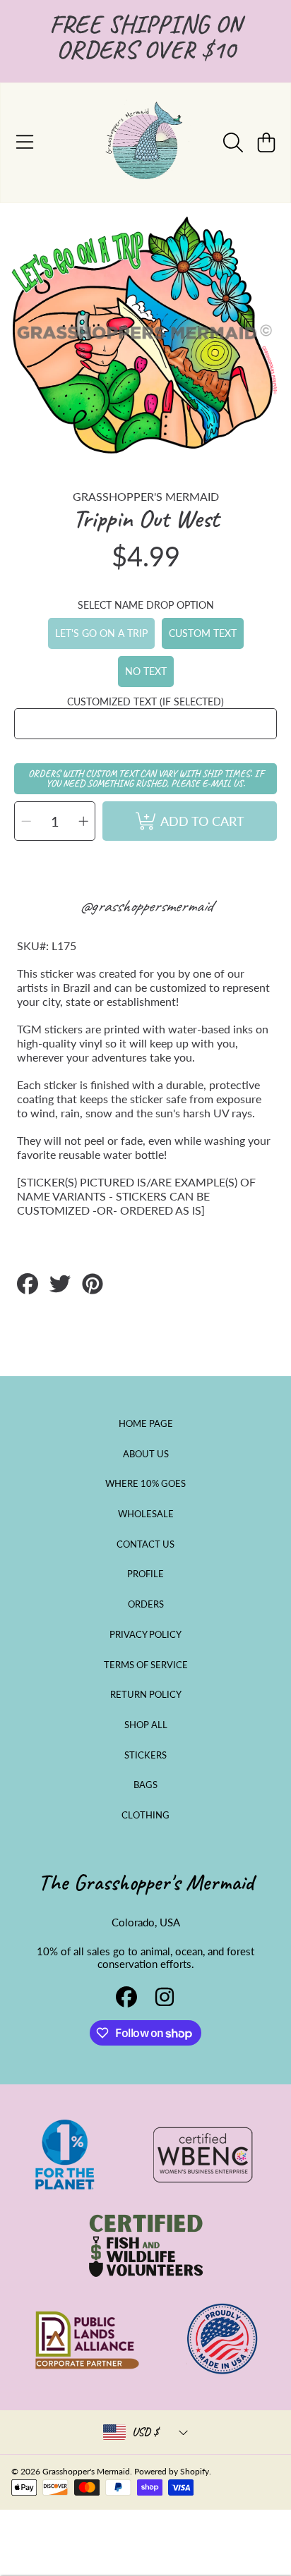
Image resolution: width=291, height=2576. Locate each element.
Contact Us (145, 1544)
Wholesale (146, 1514)
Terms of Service (146, 1665)
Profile (145, 1574)
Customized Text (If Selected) (145, 701)
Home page (146, 1423)
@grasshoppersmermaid (146, 906)
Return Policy (146, 1694)
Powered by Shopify (172, 2471)
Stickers (145, 1755)
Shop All (146, 1725)
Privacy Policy (145, 1634)
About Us (146, 1454)
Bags (145, 1785)
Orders (146, 1604)
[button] (25, 142)
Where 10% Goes (145, 1483)
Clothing (145, 1815)
